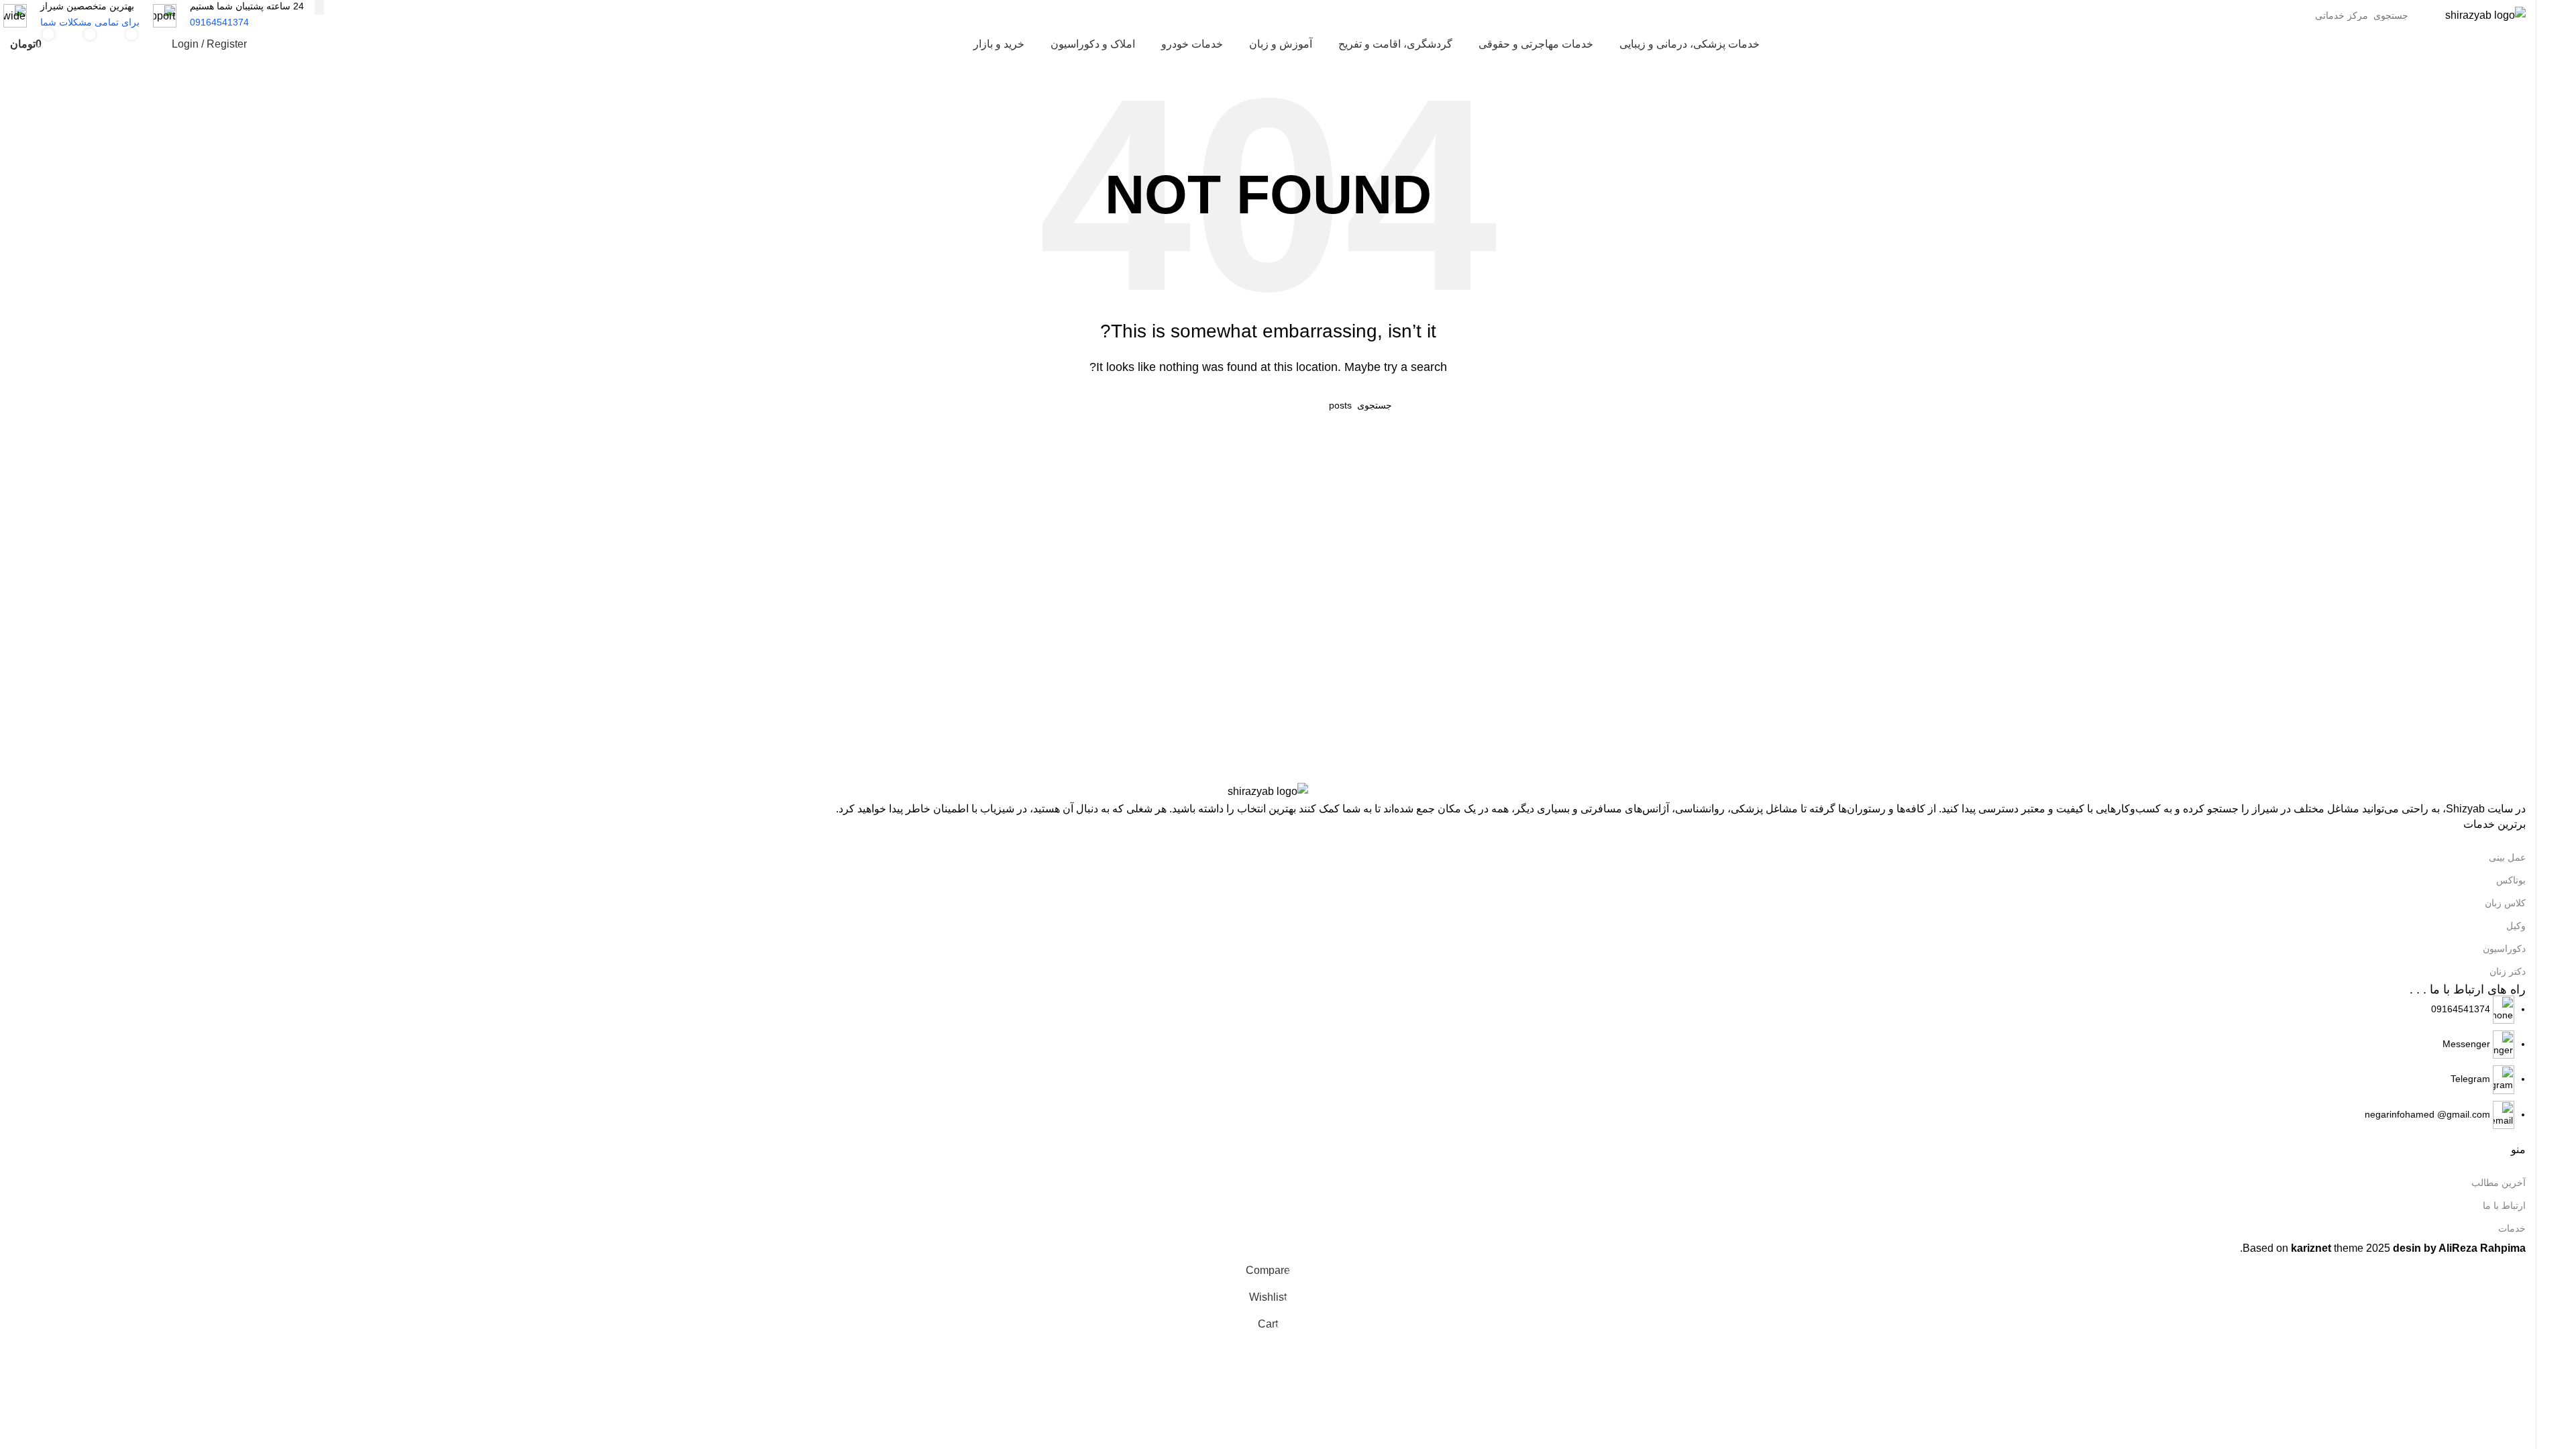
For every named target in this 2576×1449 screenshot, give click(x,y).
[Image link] (1268, 791)
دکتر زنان (2508, 971)
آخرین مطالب (2499, 1183)
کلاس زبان (2505, 903)
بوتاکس (2511, 880)
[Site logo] (2485, 14)
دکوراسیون (2504, 949)
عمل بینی (2507, 857)
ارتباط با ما (2504, 1205)
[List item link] (1268, 1063)
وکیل (2516, 926)
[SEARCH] (319, 7)
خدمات (2512, 1228)
